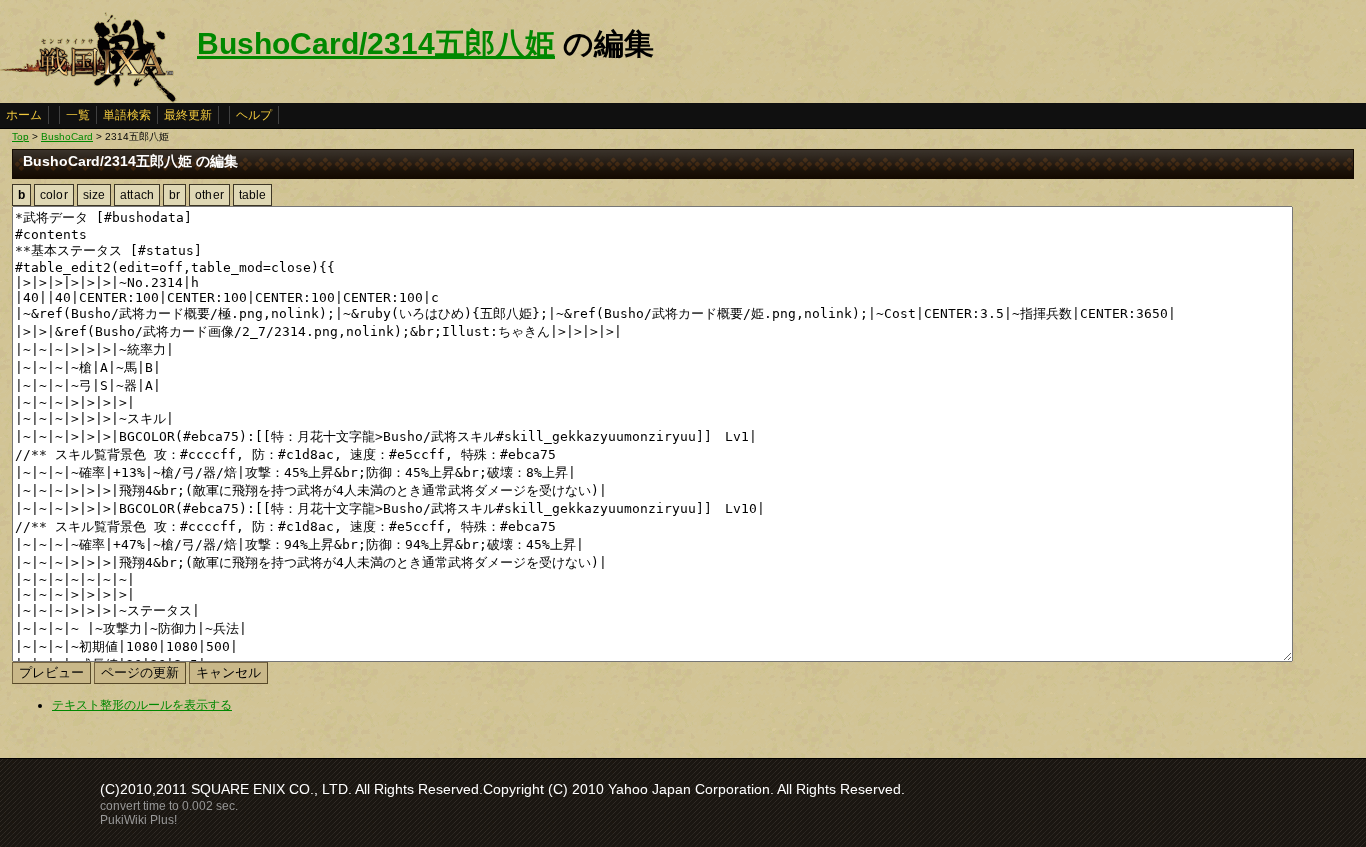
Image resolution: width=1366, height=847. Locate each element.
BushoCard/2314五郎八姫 (376, 43)
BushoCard (67, 136)
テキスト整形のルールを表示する (142, 705)
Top (20, 136)
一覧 (78, 115)
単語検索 (127, 115)
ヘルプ (254, 115)
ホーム (24, 115)
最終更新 (188, 115)
